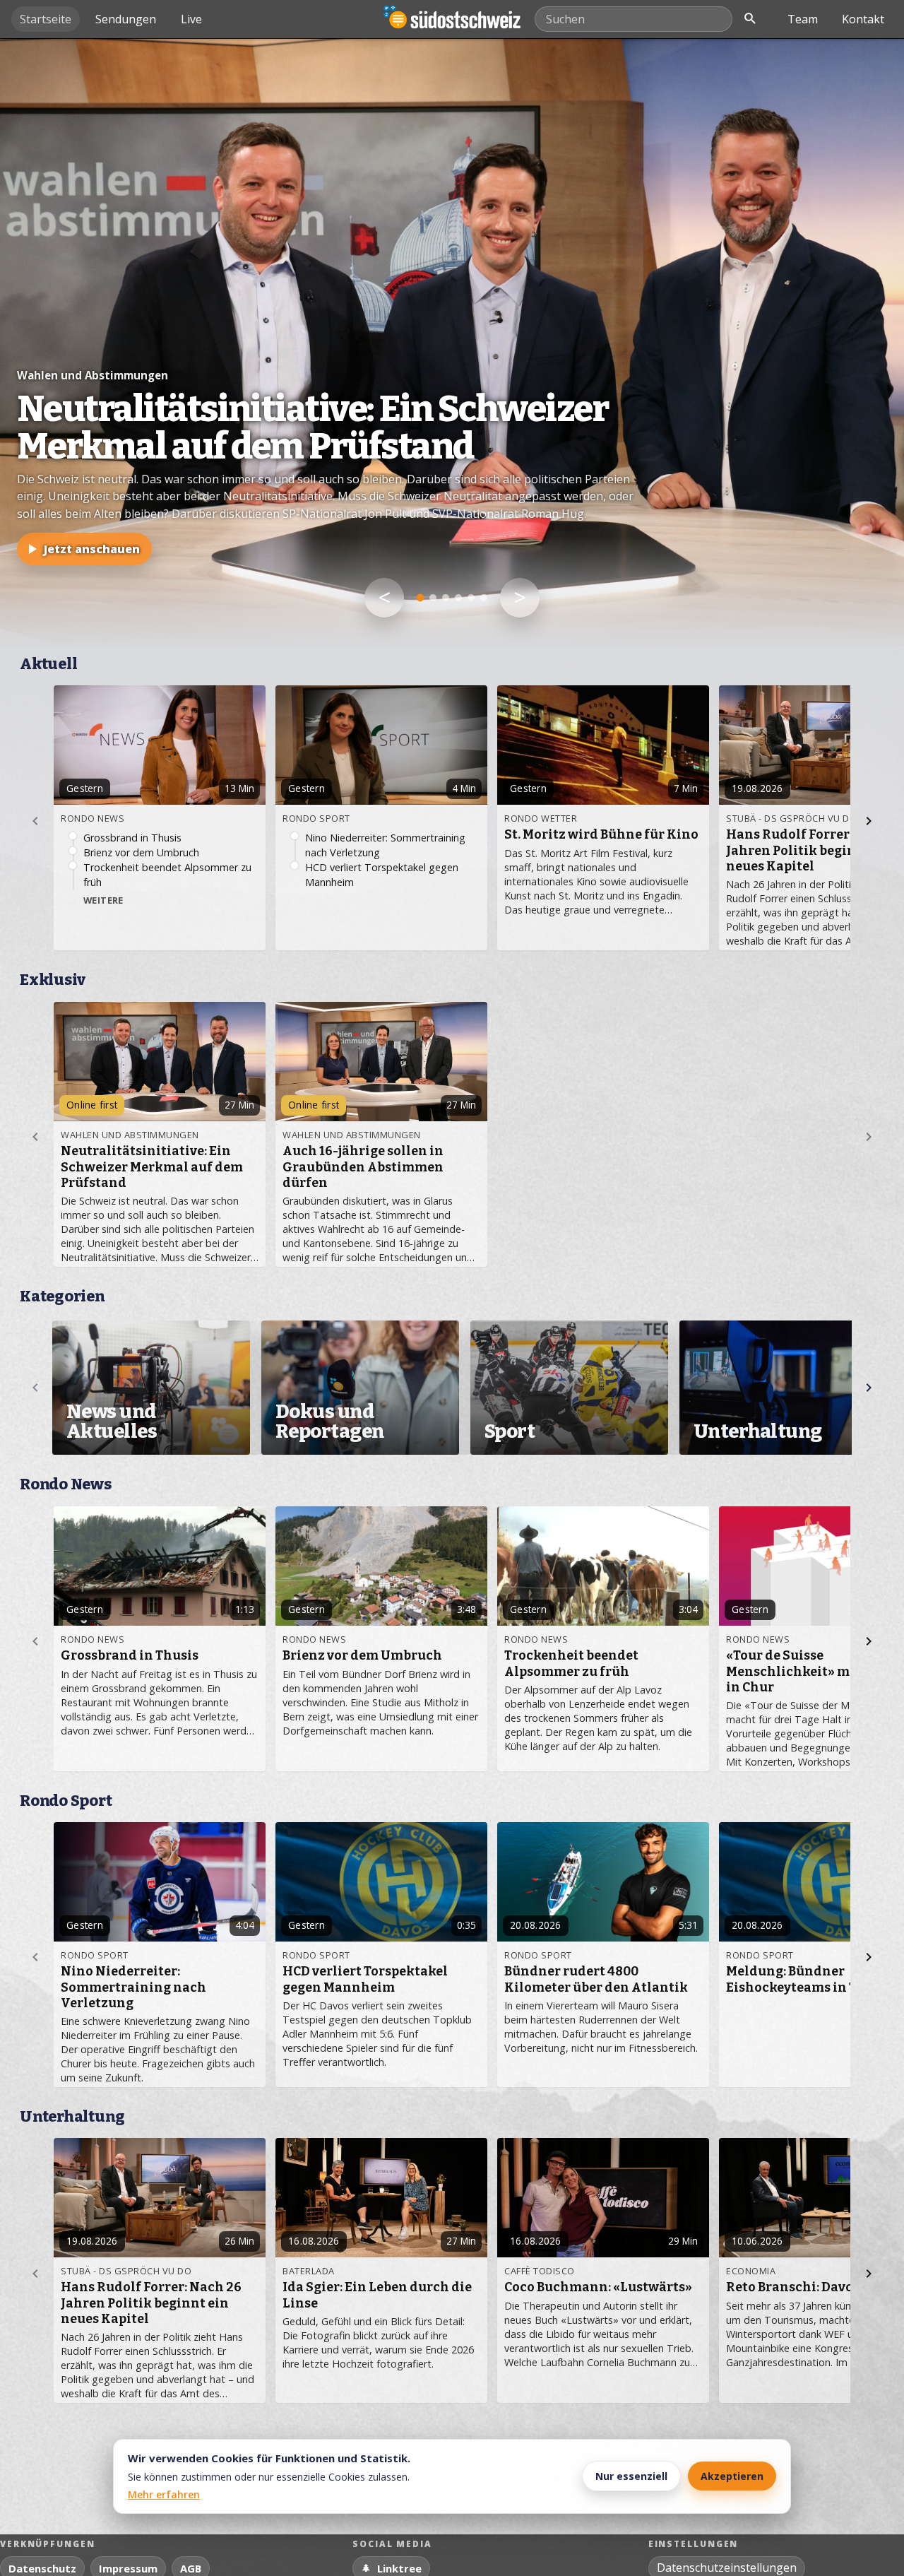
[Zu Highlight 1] (421, 598)
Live (191, 19)
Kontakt (863, 19)
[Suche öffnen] (750, 19)
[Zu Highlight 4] (458, 598)
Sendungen (126, 19)
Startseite (46, 19)
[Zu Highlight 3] (446, 598)
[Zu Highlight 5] (471, 598)
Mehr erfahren (164, 2494)
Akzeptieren (732, 2476)
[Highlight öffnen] (452, 342)
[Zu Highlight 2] (433, 598)
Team (803, 19)
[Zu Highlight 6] (484, 598)
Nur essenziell (631, 2476)
